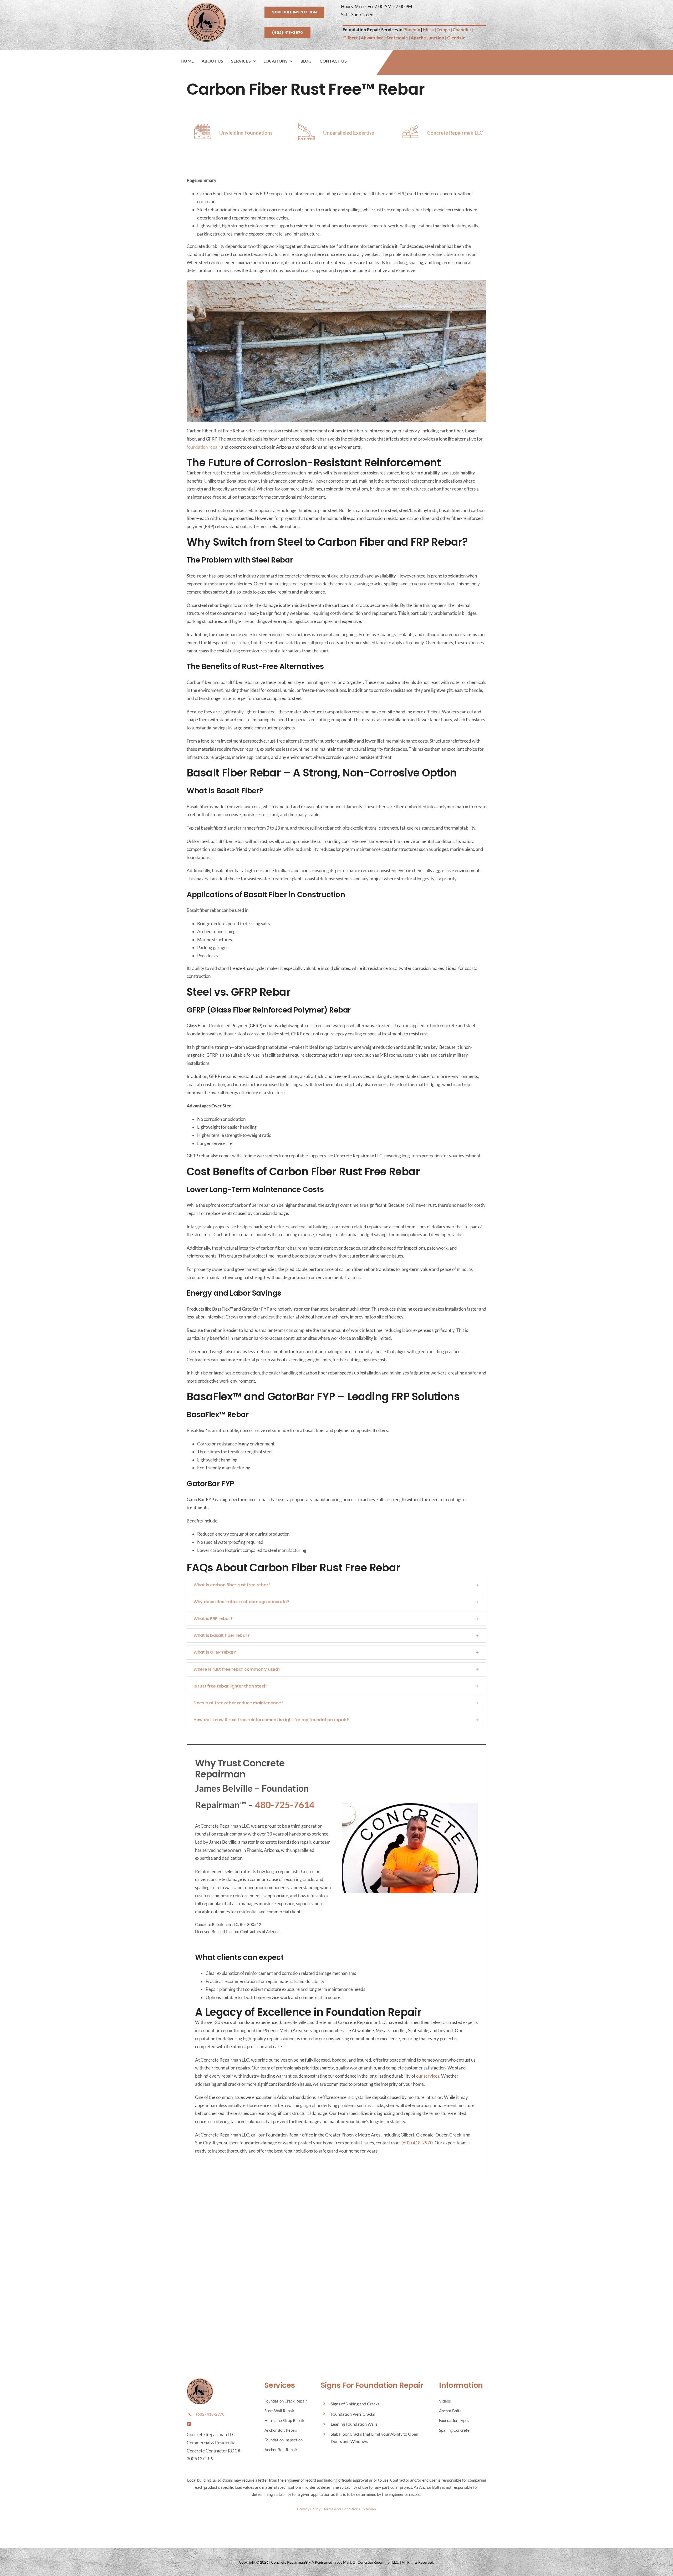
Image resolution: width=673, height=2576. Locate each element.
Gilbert (351, 38)
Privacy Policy (309, 2509)
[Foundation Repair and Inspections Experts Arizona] (206, 5)
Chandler (462, 30)
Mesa (428, 30)
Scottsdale (397, 38)
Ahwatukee (372, 38)
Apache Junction (427, 38)
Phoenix (412, 30)
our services (428, 2076)
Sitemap (369, 2509)
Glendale (456, 38)
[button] (336, 1585)
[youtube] (189, 2424)
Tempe (443, 30)
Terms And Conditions (342, 2509)
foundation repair (203, 447)
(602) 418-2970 (417, 2143)
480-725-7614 (285, 1805)
